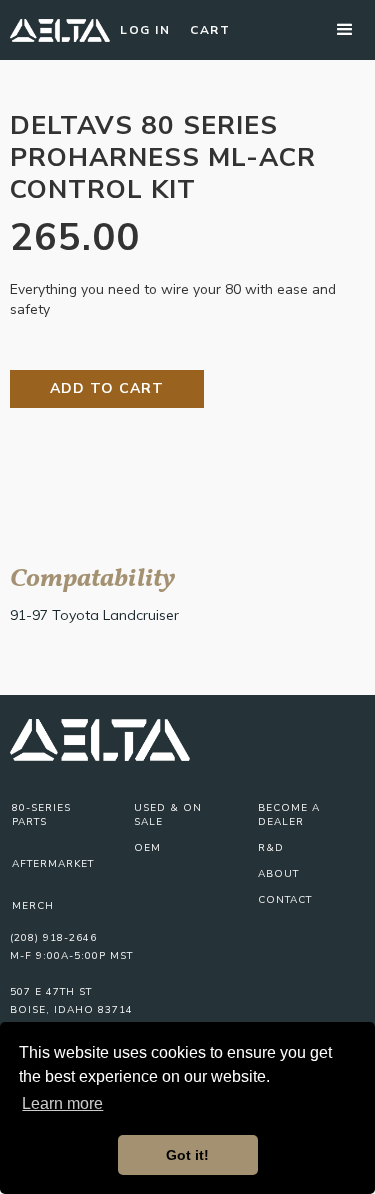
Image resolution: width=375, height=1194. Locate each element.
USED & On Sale (168, 815)
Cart (210, 30)
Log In (145, 30)
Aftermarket (53, 864)
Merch (33, 906)
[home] (60, 30)
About (278, 874)
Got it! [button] (187, 1155)
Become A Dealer (289, 815)
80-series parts (41, 815)
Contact (285, 900)
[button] (345, 30)
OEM (147, 848)
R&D (271, 848)
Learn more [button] (62, 1103)
